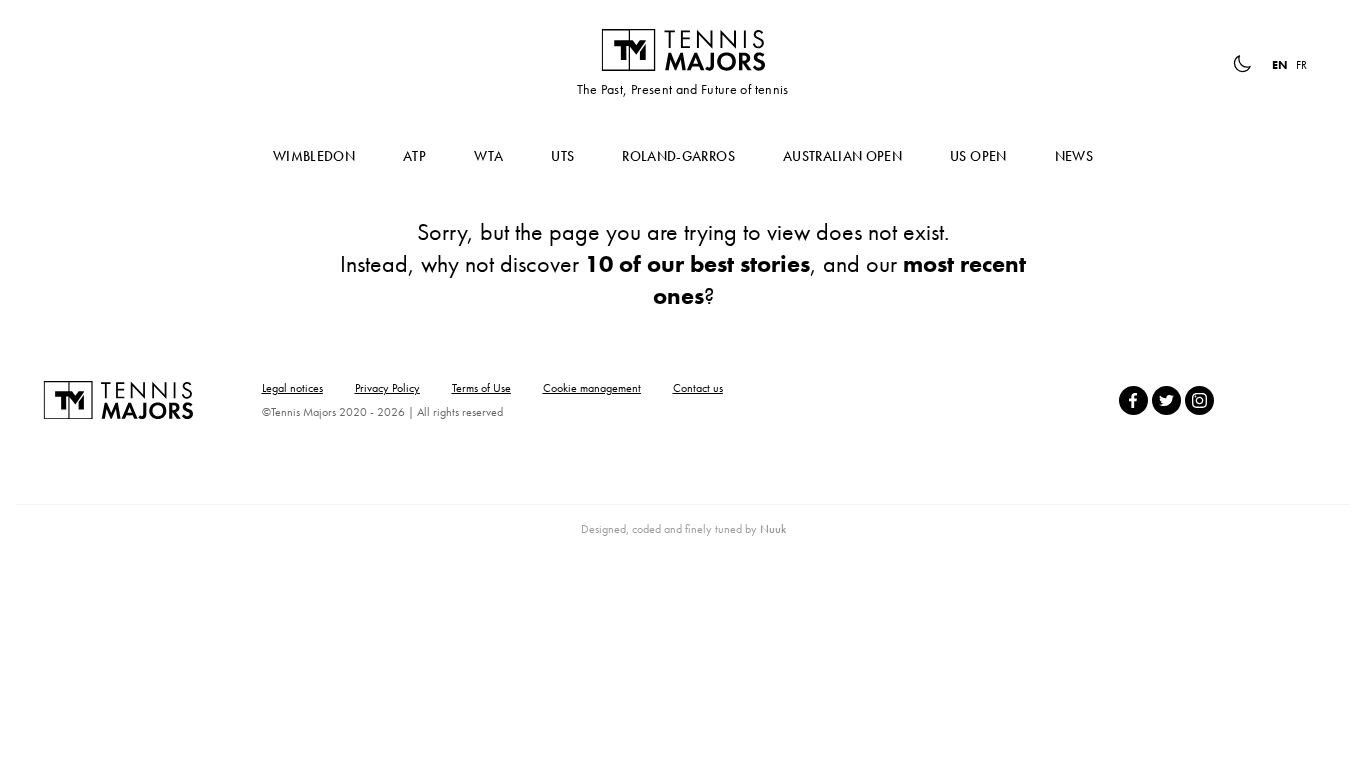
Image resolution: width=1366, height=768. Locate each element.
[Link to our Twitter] (1166, 400)
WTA (488, 156)
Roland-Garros (678, 156)
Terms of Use (481, 388)
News (1074, 156)
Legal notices (292, 388)
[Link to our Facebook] (1133, 400)
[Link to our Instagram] (1199, 400)
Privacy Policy (387, 388)
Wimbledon (314, 156)
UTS (562, 156)
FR (1301, 65)
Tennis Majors (683, 50)
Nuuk (773, 529)
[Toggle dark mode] (1242, 64)
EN (1280, 65)
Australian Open (842, 156)
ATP (414, 156)
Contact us (698, 388)
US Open (978, 156)
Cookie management (592, 388)
